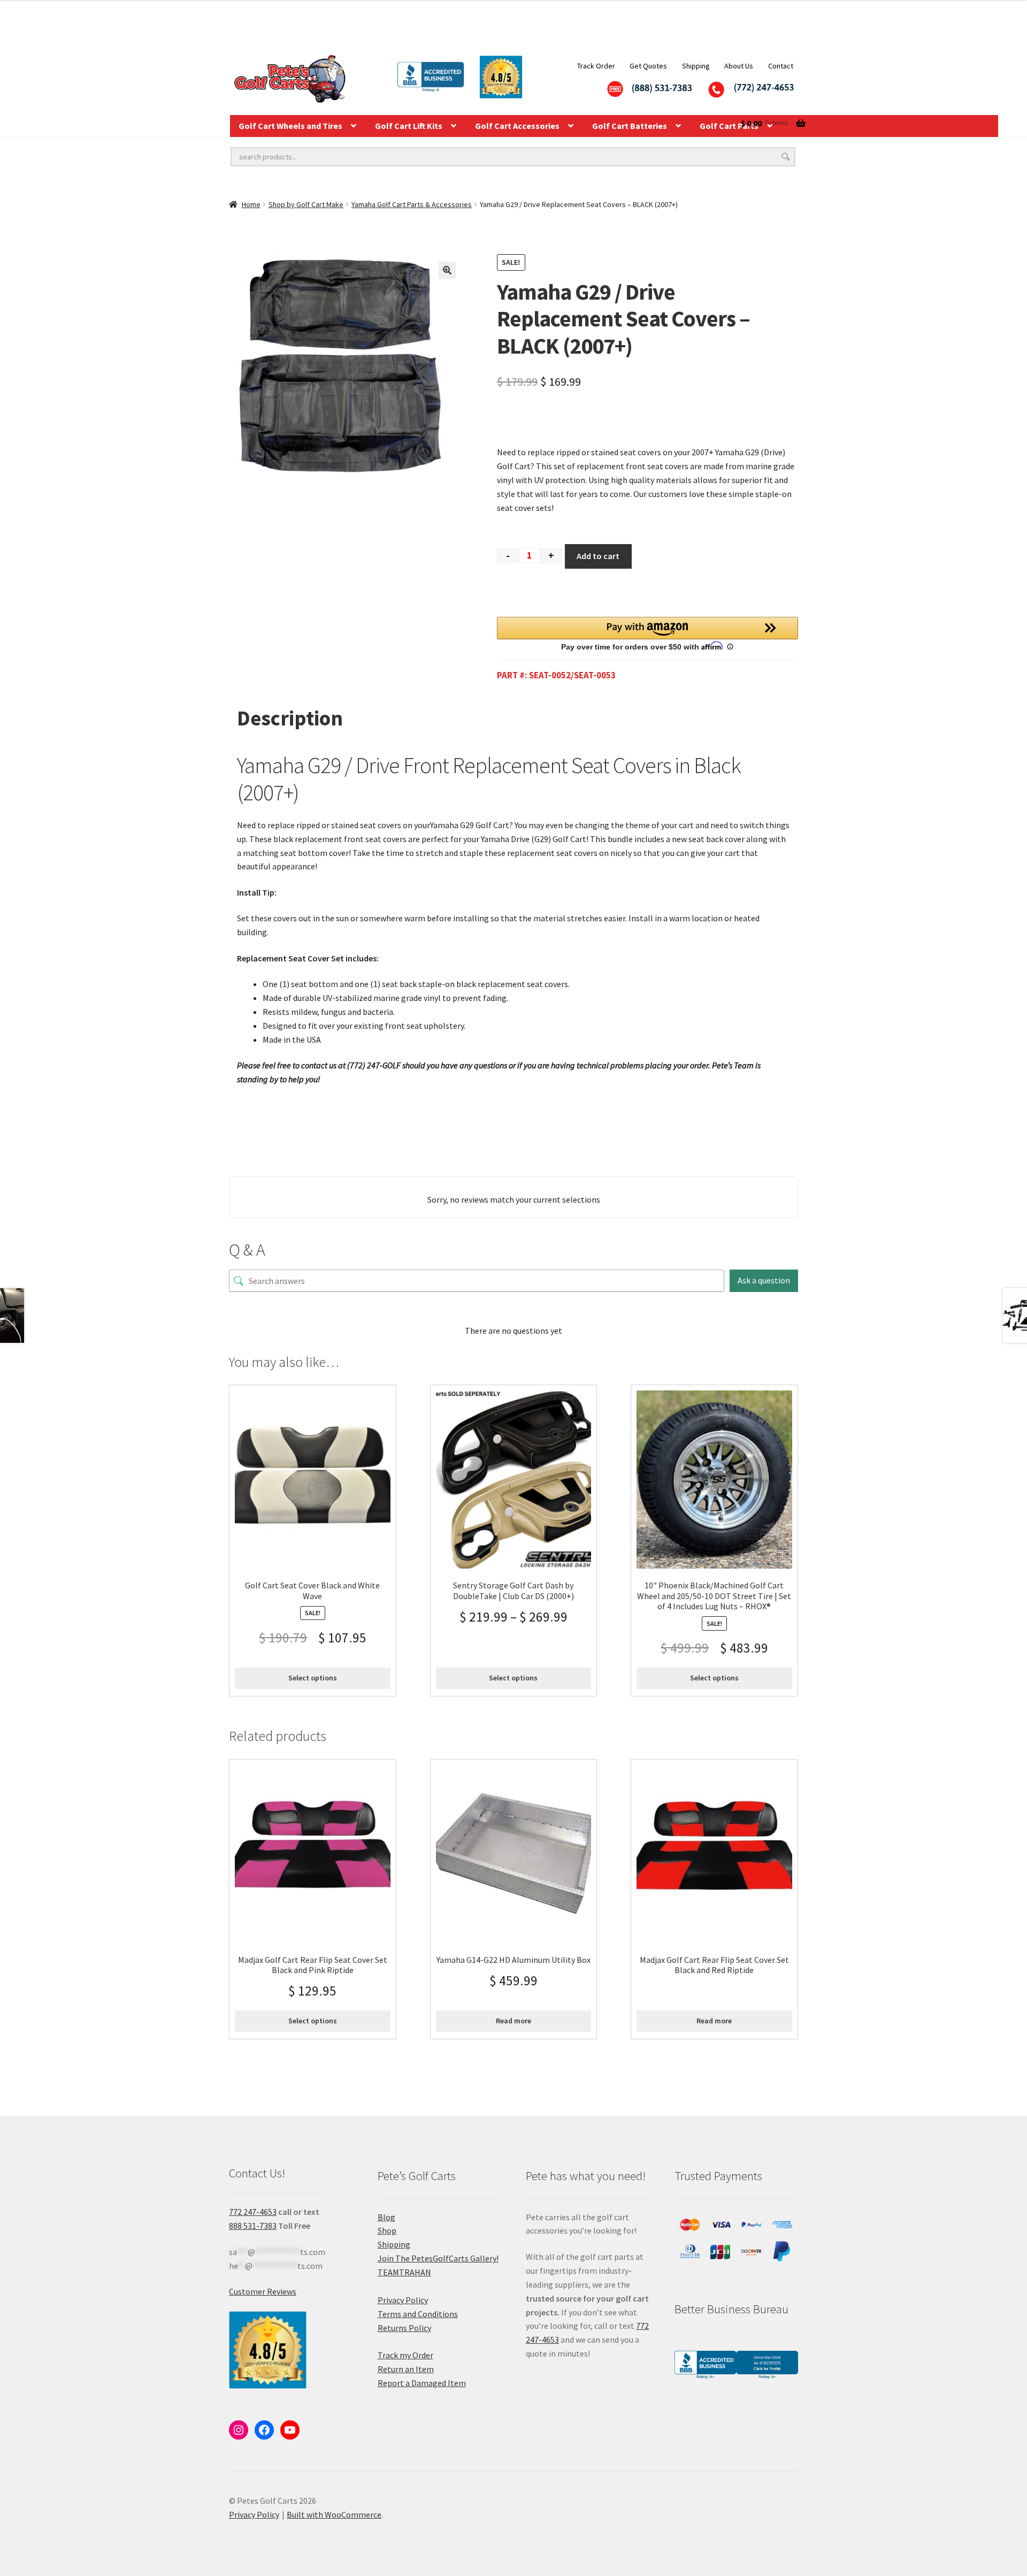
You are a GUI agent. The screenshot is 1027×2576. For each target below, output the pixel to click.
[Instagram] (239, 2430)
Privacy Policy (403, 2300)
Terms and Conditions (418, 2314)
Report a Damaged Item (422, 2383)
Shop (387, 2230)
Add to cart (598, 556)
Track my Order (405, 2355)
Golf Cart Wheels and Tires (290, 126)
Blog (386, 2217)
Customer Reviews (263, 2291)
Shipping (696, 66)
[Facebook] (264, 2430)
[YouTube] (290, 2430)
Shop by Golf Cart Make (306, 204)
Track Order (596, 66)
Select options (313, 1678)
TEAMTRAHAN (404, 2272)
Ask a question (764, 1280)
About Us (739, 66)
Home (251, 204)
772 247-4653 (253, 2212)
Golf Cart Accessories (517, 126)
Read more (513, 2021)
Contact (781, 66)
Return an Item (406, 2369)
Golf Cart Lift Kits (409, 126)
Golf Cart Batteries (630, 126)
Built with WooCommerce (334, 2514)
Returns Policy (404, 2328)
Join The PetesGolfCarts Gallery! (438, 2258)
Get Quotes (648, 66)
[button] (447, 270)
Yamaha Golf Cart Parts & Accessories (412, 204)
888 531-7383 (253, 2226)
